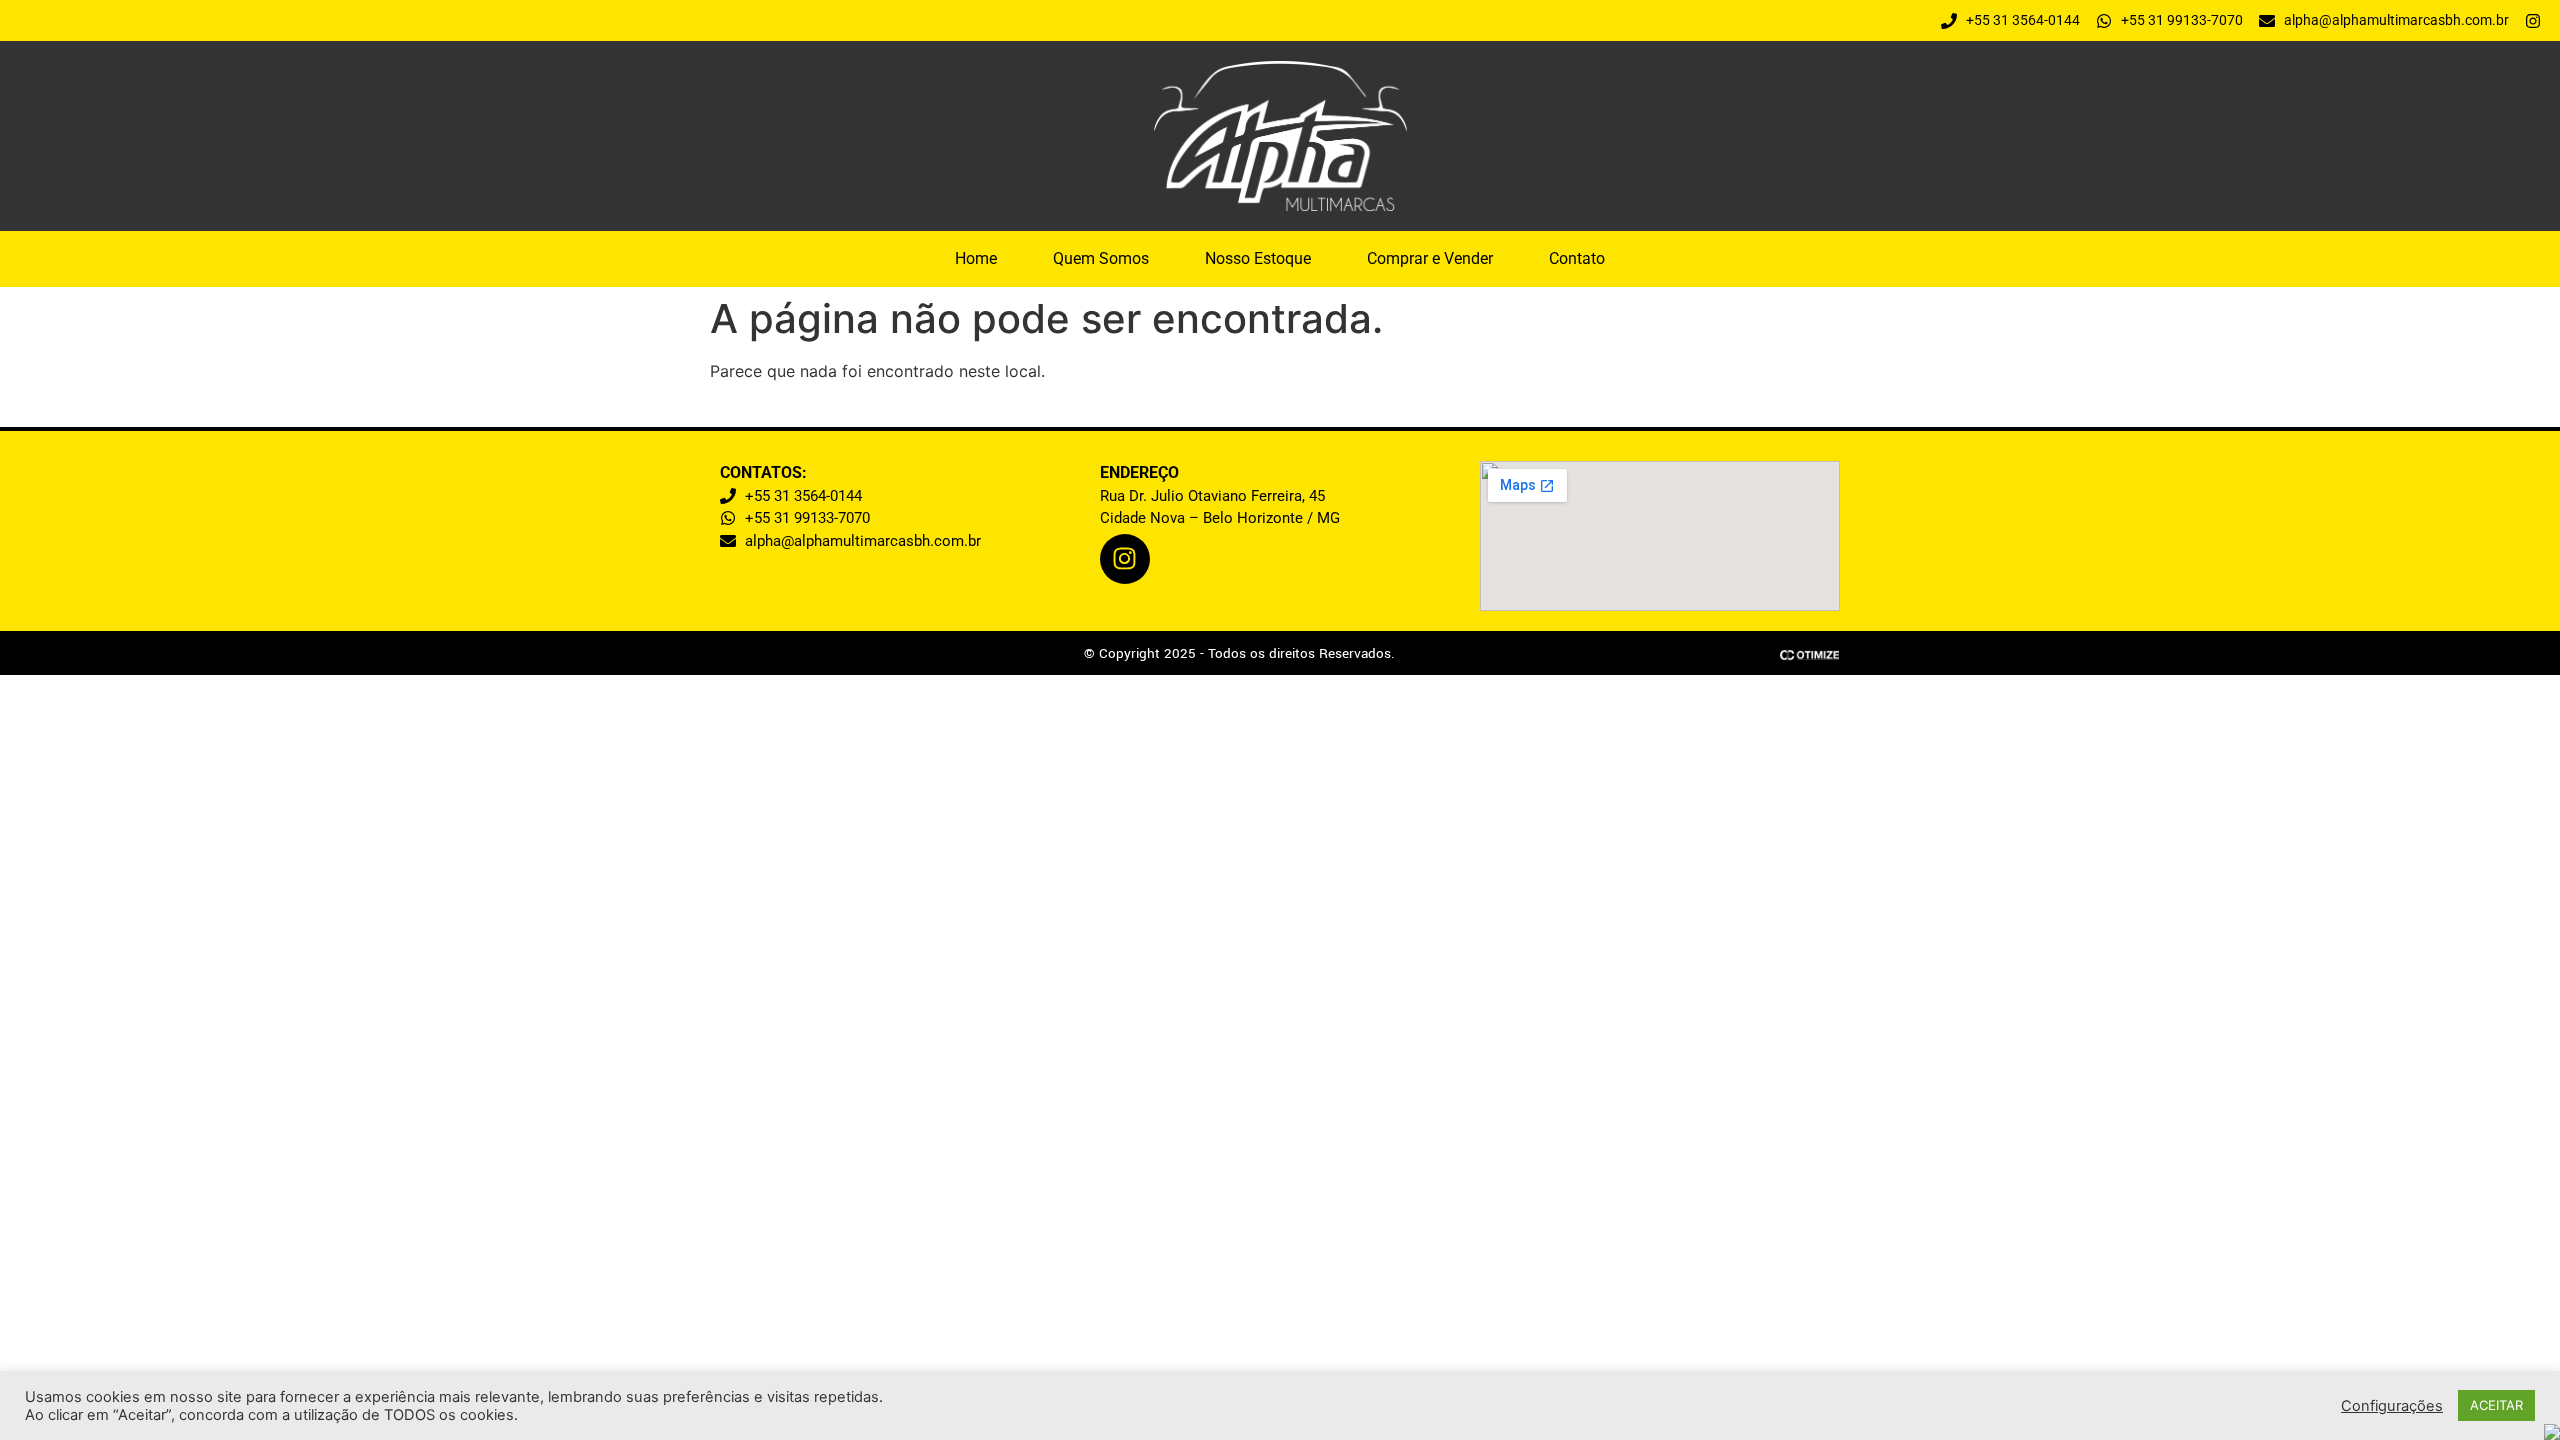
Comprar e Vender (1430, 258)
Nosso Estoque (1258, 258)
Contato (1577, 258)
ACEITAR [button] (2496, 1405)
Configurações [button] (2392, 1406)
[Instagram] (1125, 559)
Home (976, 258)
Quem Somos (1101, 258)
